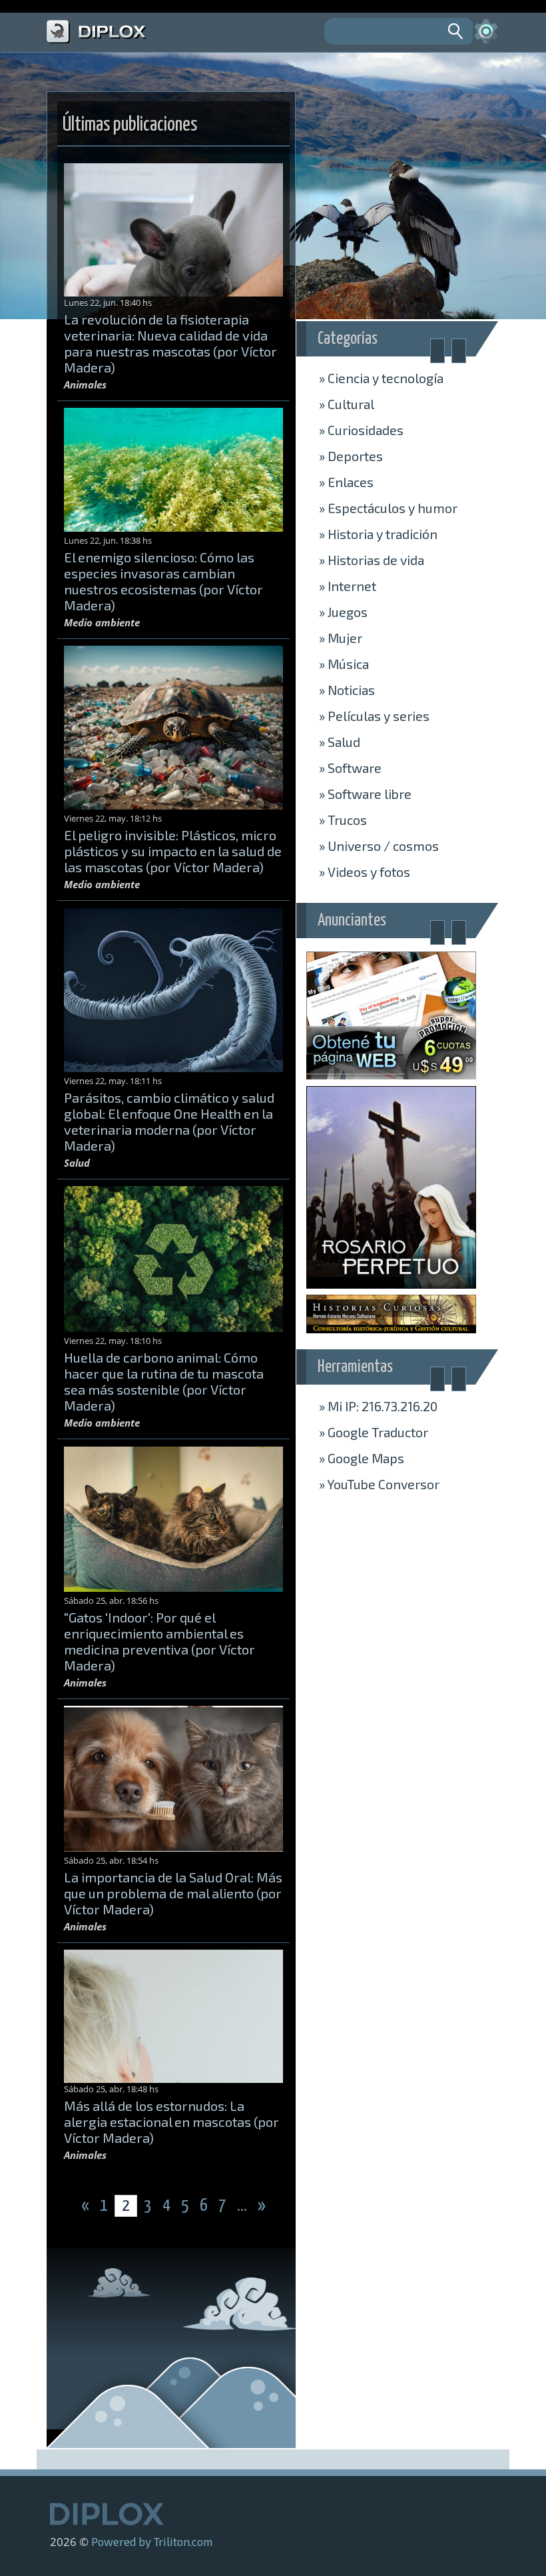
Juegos (343, 612)
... (243, 2206)
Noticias (347, 690)
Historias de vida (372, 560)
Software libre (365, 794)
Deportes (351, 456)
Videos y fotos (365, 872)
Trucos (343, 820)
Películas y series (374, 716)
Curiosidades (361, 430)
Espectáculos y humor (388, 508)
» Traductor (374, 1432)
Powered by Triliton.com (152, 2541)
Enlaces (346, 482)
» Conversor (379, 1484)
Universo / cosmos (379, 846)
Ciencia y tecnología (381, 378)
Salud (340, 742)
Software (350, 768)
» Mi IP (378, 1406)
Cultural (347, 404)
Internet (348, 586)
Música (344, 664)
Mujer (341, 638)
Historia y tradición (378, 534)
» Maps (362, 1458)
